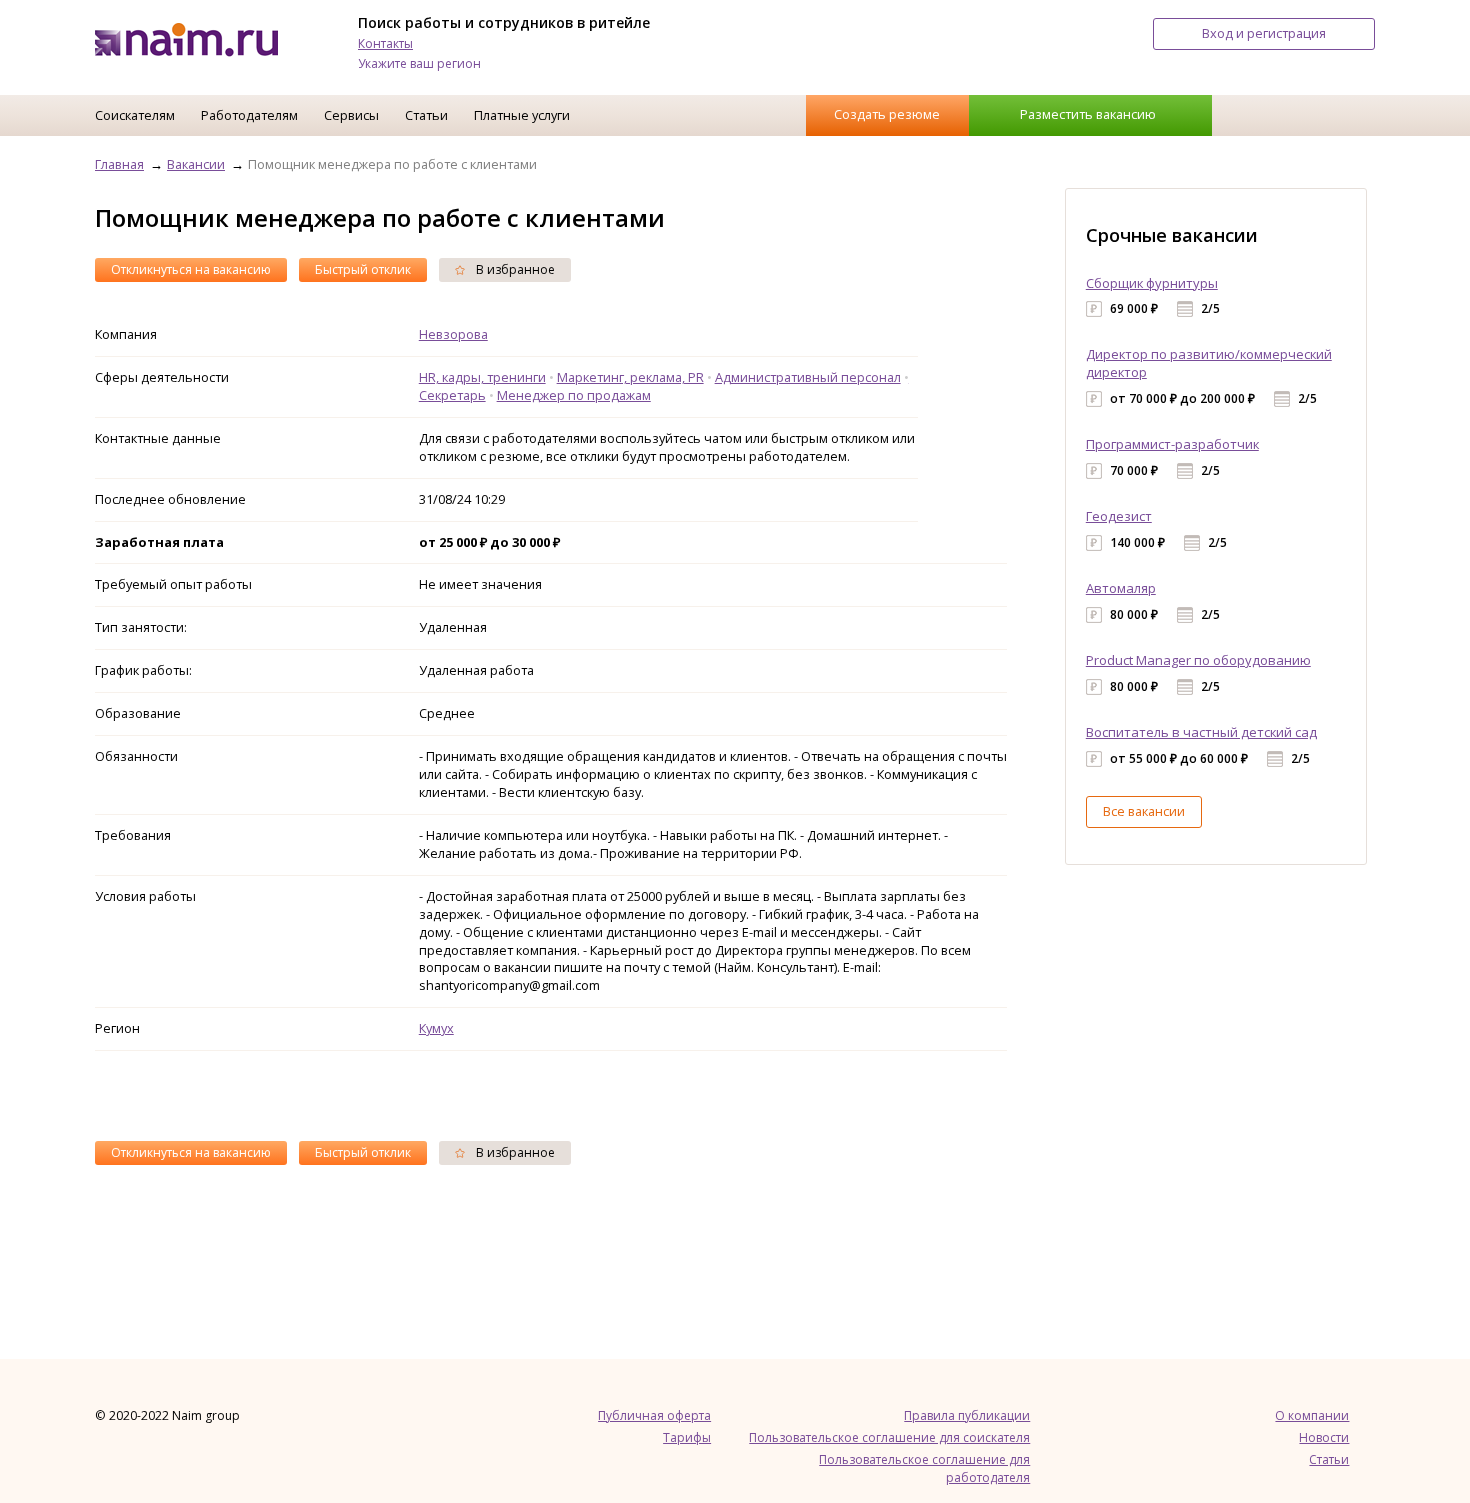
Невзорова (453, 334)
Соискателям (135, 115)
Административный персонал (808, 377)
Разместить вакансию (1088, 114)
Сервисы (351, 115)
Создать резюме (887, 114)
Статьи (426, 115)
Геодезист (1119, 516)
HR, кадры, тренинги (482, 377)
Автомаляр (1121, 588)
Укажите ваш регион (419, 63)
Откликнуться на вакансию (191, 269)
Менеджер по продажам (574, 395)
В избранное (514, 269)
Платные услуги (522, 115)
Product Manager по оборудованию (1198, 660)
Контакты (385, 43)
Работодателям (249, 115)
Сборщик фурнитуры (1152, 283)
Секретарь (452, 395)
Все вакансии (1144, 811)
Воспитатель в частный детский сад (1201, 732)
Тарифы (687, 1437)
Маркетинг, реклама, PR (630, 377)
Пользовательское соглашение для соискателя (889, 1437)
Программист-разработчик (1172, 444)
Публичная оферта (654, 1415)
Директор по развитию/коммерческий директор (1209, 363)
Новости (1324, 1437)
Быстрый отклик (363, 269)
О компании (1312, 1415)
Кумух (436, 1028)
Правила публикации (967, 1415)
